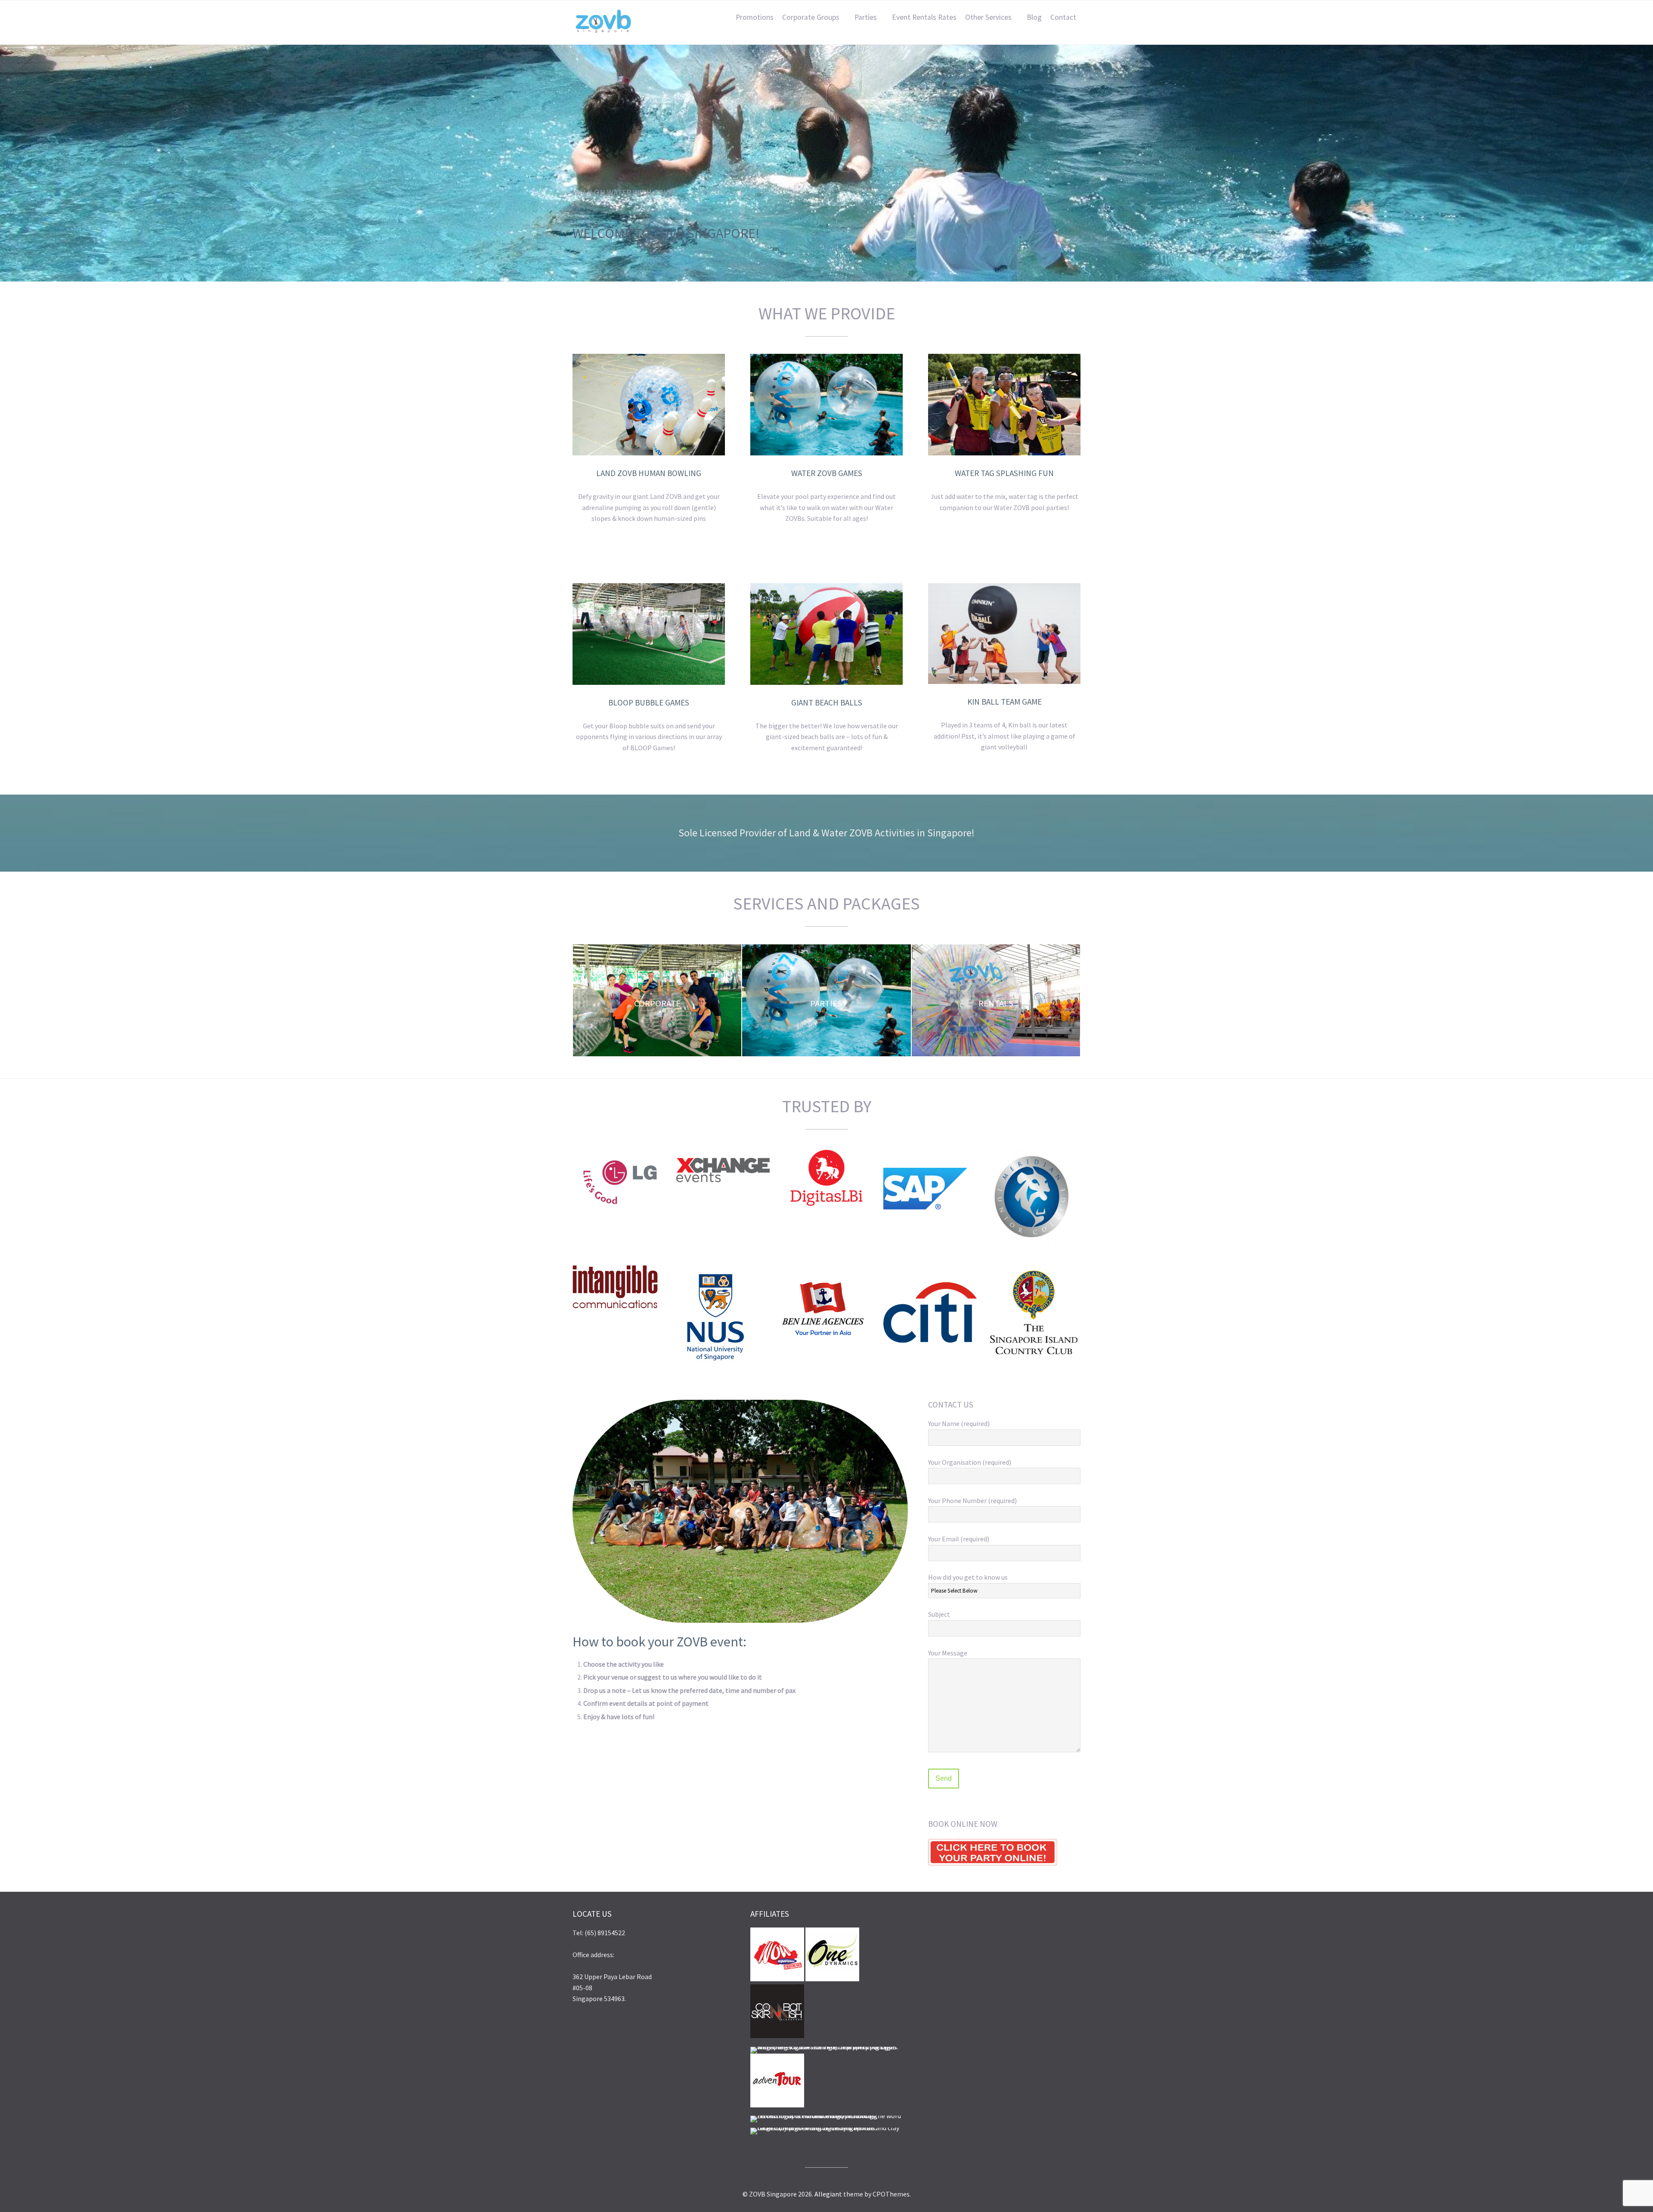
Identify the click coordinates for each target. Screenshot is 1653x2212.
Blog (1034, 17)
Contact (1063, 17)
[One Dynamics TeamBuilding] (832, 1979)
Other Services (988, 17)
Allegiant (828, 2194)
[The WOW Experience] (826, 2116)
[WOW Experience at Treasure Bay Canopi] (777, 1979)
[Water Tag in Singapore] (826, 2047)
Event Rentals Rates (924, 17)
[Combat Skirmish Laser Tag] (777, 2036)
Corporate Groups (811, 17)
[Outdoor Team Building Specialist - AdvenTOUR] (777, 2105)
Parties (866, 17)
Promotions (755, 17)
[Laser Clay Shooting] (826, 2128)
